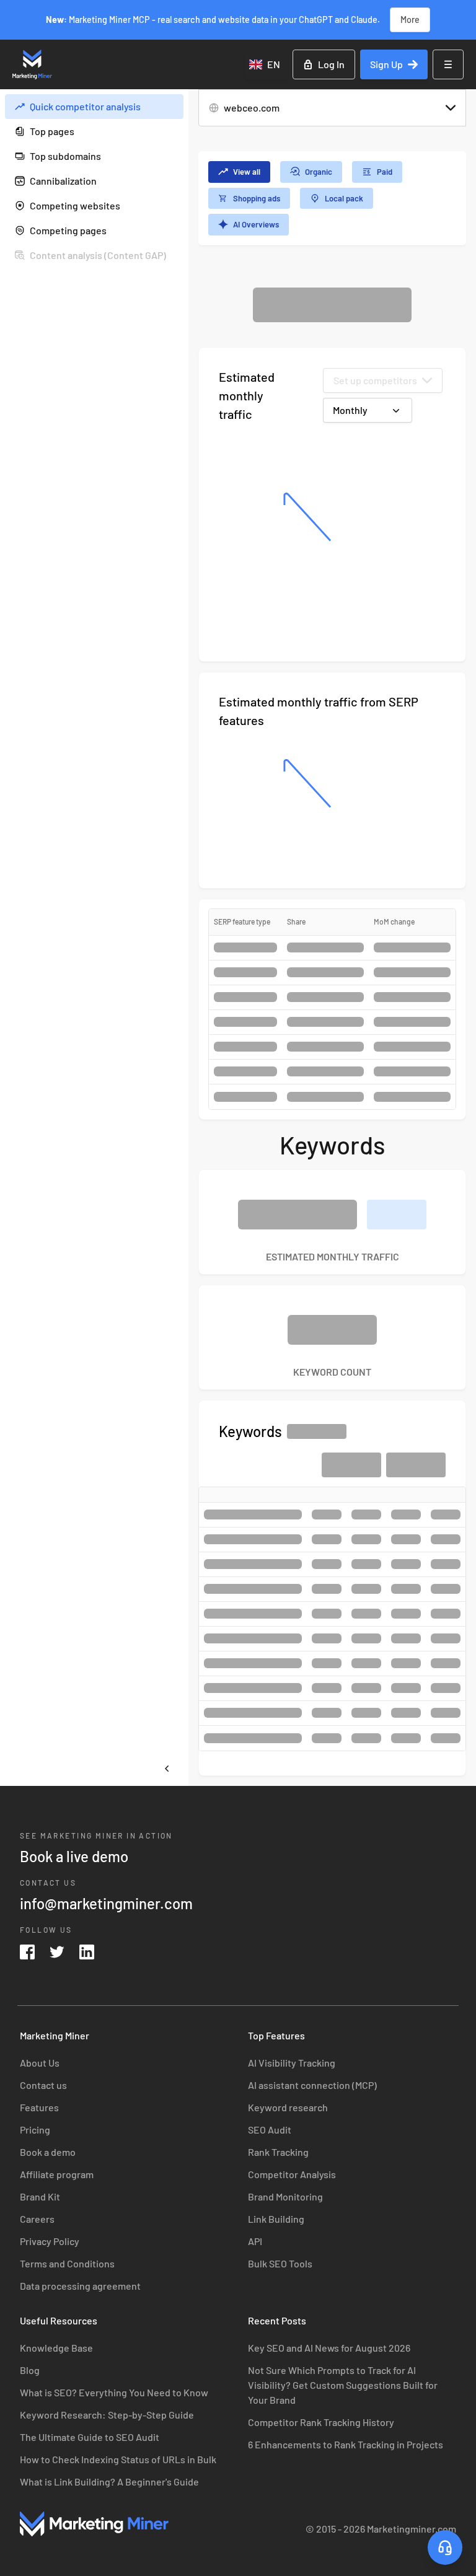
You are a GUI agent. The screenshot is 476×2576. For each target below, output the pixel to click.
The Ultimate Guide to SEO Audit (90, 2437)
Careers (37, 2219)
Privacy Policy (50, 2241)
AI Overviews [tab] (256, 224)
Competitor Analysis (292, 2174)
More (410, 20)
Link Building (276, 2219)
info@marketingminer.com (106, 1903)
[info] (171, 107)
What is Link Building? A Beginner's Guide (109, 2481)
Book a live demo (74, 1856)
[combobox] (266, 64)
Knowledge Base (56, 2348)
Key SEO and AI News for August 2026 (329, 2348)
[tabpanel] (332, 1031)
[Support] (445, 2547)
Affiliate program (57, 2174)
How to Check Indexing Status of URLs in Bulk (118, 2459)
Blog (30, 2370)
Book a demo (48, 2152)
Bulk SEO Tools (280, 2263)
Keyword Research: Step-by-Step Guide (107, 2415)
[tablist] (332, 198)
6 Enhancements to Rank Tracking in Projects (346, 2444)
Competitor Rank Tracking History (321, 2422)
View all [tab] (247, 172)
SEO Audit (270, 2130)
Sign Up (386, 64)
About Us (40, 2063)
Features (39, 2107)
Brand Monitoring (285, 2196)
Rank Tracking (278, 2152)
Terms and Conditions (67, 2263)
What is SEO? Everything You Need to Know (114, 2392)
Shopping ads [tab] (257, 198)
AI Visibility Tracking (292, 2063)
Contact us (43, 2085)
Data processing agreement (80, 2286)
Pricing (35, 2130)
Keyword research (288, 2107)
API (255, 2241)
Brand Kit (40, 2196)
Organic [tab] (319, 172)
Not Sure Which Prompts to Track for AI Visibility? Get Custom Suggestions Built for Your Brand (343, 2385)
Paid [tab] (385, 172)
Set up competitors (375, 380)
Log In (331, 64)
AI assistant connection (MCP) (312, 2085)
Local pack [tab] (344, 198)
